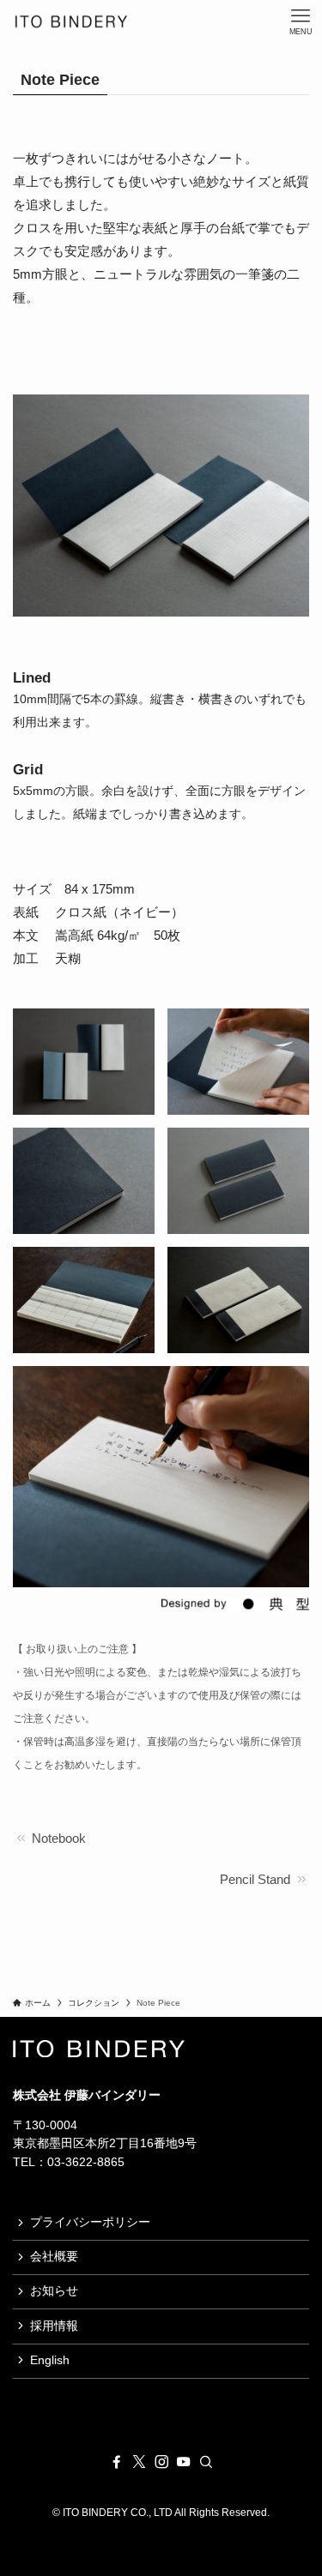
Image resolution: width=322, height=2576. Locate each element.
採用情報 (54, 2326)
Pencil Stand (257, 1879)
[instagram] (161, 2462)
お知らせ (54, 2291)
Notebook (57, 1838)
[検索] (206, 2462)
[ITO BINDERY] (71, 21)
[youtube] (184, 2462)
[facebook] (117, 2462)
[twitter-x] (139, 2462)
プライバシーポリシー (90, 2222)
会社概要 (54, 2257)
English (50, 2360)
